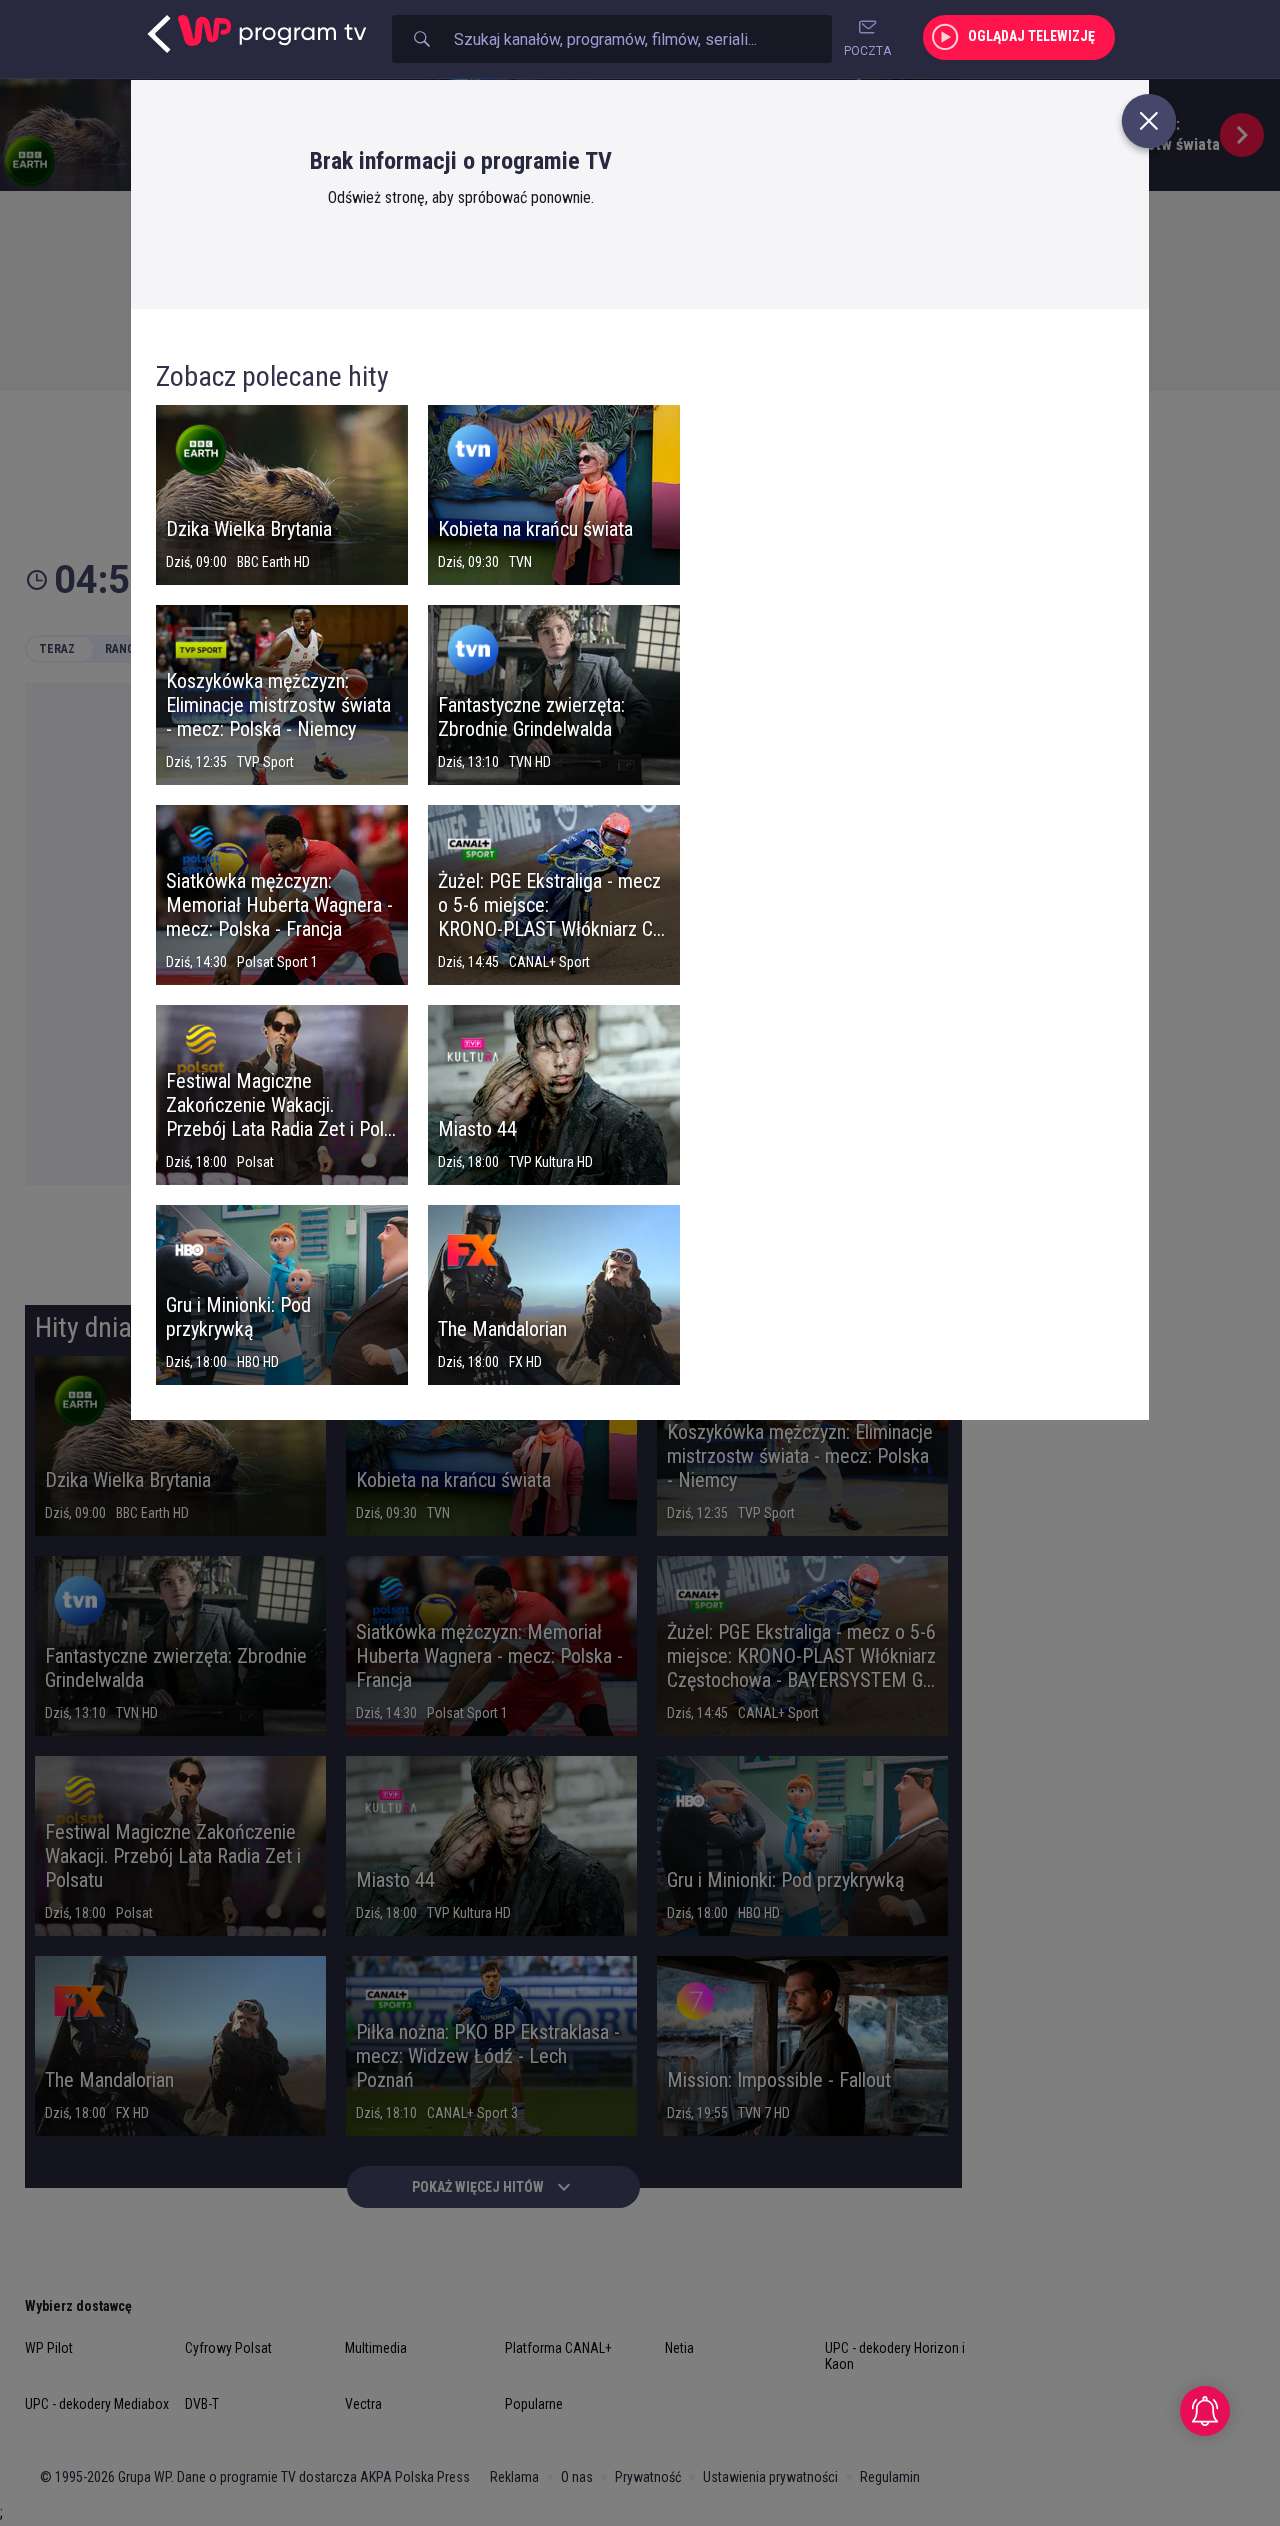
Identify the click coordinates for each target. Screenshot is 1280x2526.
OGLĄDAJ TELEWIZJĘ (1031, 36)
